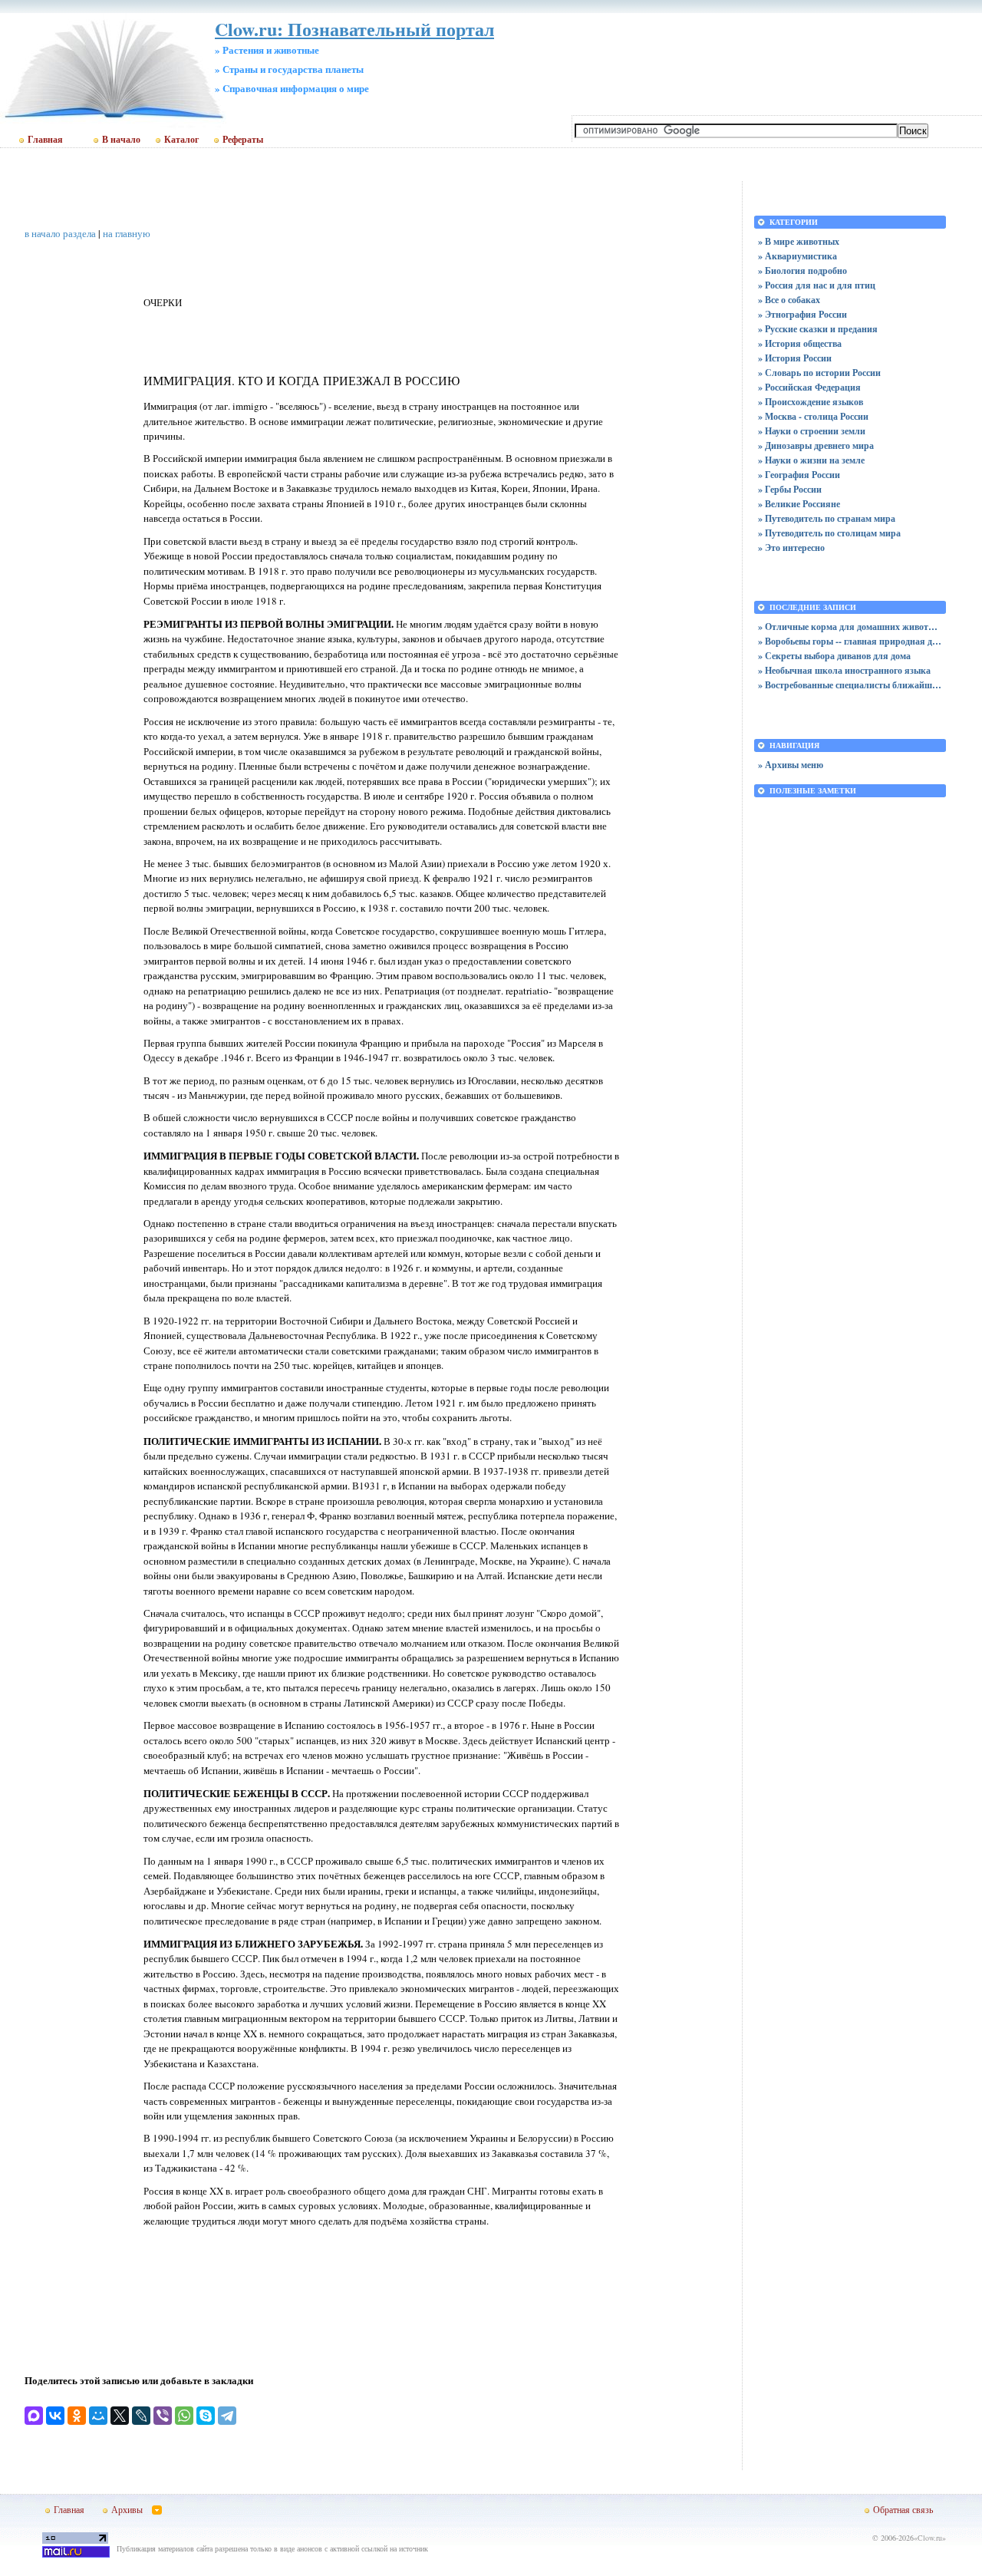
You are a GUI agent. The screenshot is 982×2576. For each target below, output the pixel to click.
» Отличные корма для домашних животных (850, 627)
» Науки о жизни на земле (811, 460)
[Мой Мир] (98, 2416)
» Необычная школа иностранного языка (844, 670)
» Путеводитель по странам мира (827, 518)
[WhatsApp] (184, 2416)
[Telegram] (227, 2416)
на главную (127, 233)
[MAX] (34, 2416)
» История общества (800, 343)
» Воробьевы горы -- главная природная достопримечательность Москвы (850, 641)
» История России (795, 358)
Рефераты (243, 140)
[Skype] (206, 2416)
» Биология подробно (802, 270)
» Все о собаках (789, 300)
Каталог (181, 140)
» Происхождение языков (811, 402)
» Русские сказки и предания (818, 329)
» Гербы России (790, 489)
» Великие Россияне (799, 504)
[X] (120, 2416)
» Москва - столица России (813, 416)
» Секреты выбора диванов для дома (834, 656)
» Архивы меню (791, 765)
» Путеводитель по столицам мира (829, 533)
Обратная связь (903, 2509)
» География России (799, 475)
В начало (121, 140)
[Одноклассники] (77, 2416)
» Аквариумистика (797, 256)
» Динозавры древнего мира (816, 445)
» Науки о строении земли (812, 431)
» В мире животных (799, 241)
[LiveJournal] (141, 2416)
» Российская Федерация (809, 387)
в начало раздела (60, 233)
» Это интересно (791, 548)
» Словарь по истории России (819, 373)
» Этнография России (802, 314)
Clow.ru (930, 2538)
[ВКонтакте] (55, 2416)
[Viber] (163, 2416)
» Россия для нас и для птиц (817, 285)
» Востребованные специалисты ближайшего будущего (850, 685)
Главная (45, 140)
